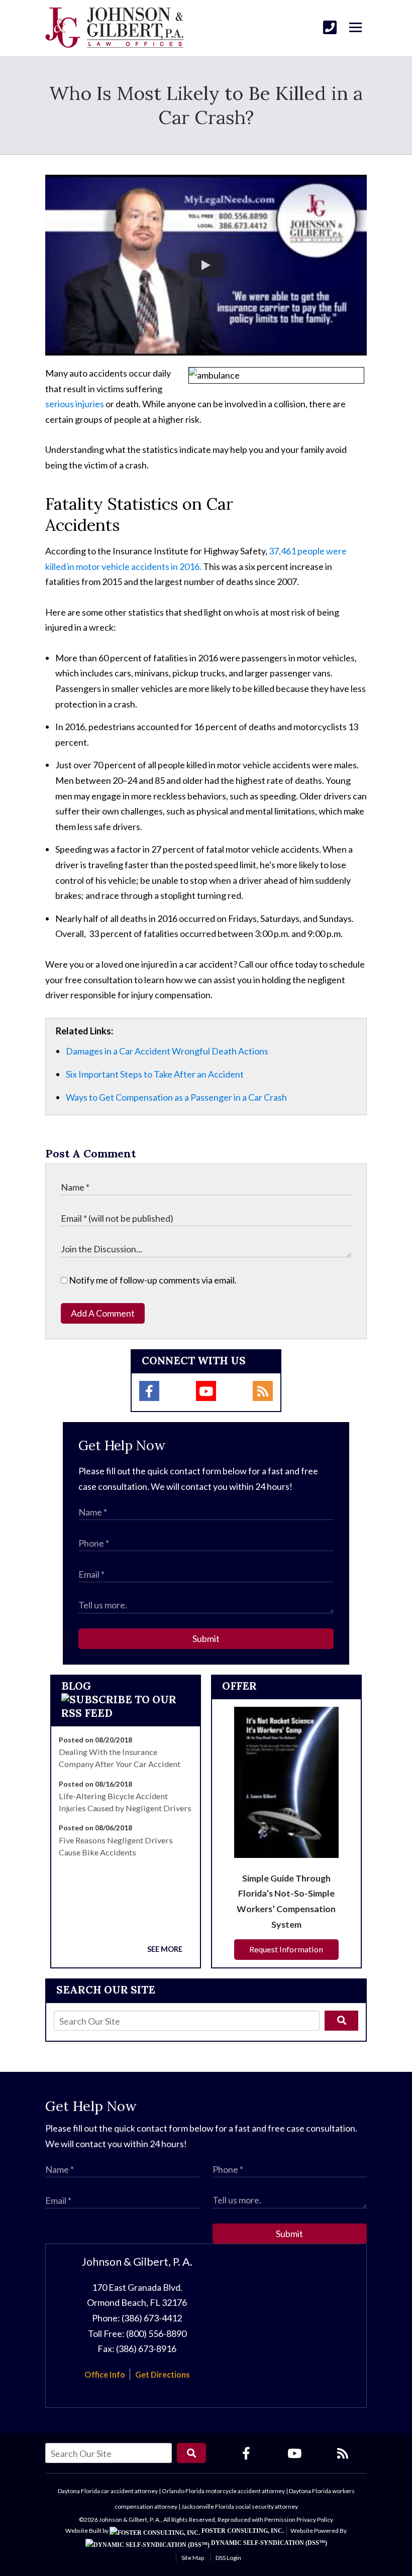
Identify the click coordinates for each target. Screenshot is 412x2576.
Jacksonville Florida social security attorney (240, 2506)
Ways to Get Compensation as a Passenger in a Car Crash (176, 1097)
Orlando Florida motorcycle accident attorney (223, 2491)
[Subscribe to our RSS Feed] (126, 1713)
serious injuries (75, 404)
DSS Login (228, 2558)
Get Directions (163, 2374)
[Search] (341, 2021)
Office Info (105, 2374)
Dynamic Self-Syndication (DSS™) (268, 2543)
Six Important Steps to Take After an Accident (155, 1074)
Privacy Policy (315, 2520)
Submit (206, 1638)
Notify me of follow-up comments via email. (152, 1280)
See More (165, 1949)
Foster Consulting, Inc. (242, 2531)
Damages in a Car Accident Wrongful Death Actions (167, 1051)
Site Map (193, 2558)
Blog (76, 1686)
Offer (239, 1686)
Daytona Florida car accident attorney (108, 2491)
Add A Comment (103, 1313)
